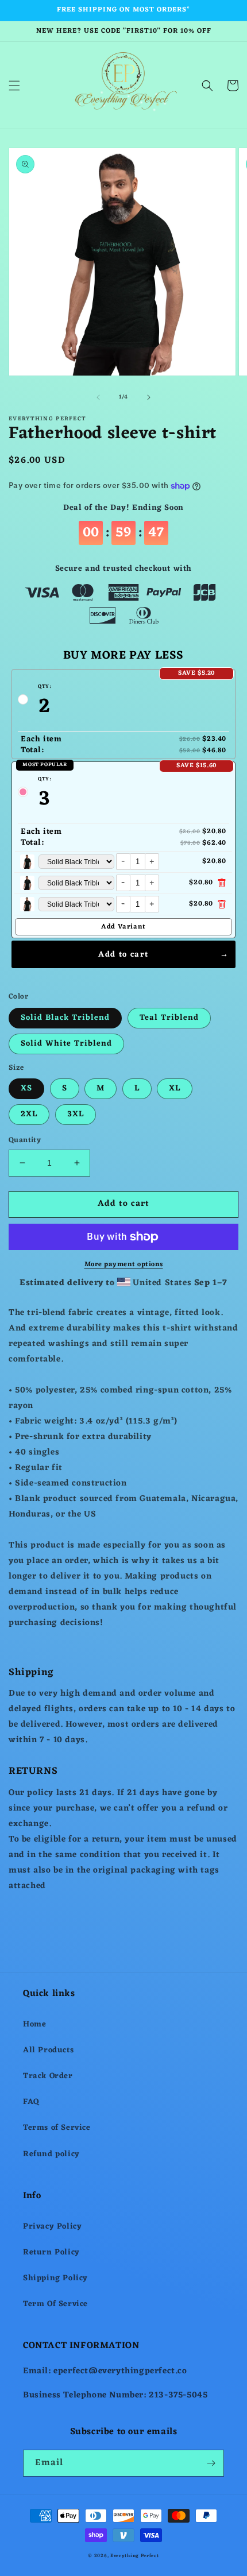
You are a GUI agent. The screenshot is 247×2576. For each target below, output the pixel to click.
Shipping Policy (55, 2278)
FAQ (31, 2102)
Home (34, 2024)
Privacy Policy (52, 2227)
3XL (76, 1114)
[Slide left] (98, 397)
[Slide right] (149, 397)
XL (175, 1088)
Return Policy (51, 2252)
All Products (48, 2050)
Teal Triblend (169, 1018)
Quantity (25, 1140)
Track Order (48, 2076)
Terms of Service (57, 2128)
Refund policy (51, 2154)
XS (26, 1088)
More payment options (124, 1264)
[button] (14, 86)
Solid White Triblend (66, 1044)
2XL (29, 1114)
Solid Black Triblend (65, 1018)
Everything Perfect (135, 2556)
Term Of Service (55, 2304)
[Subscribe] (211, 2463)
